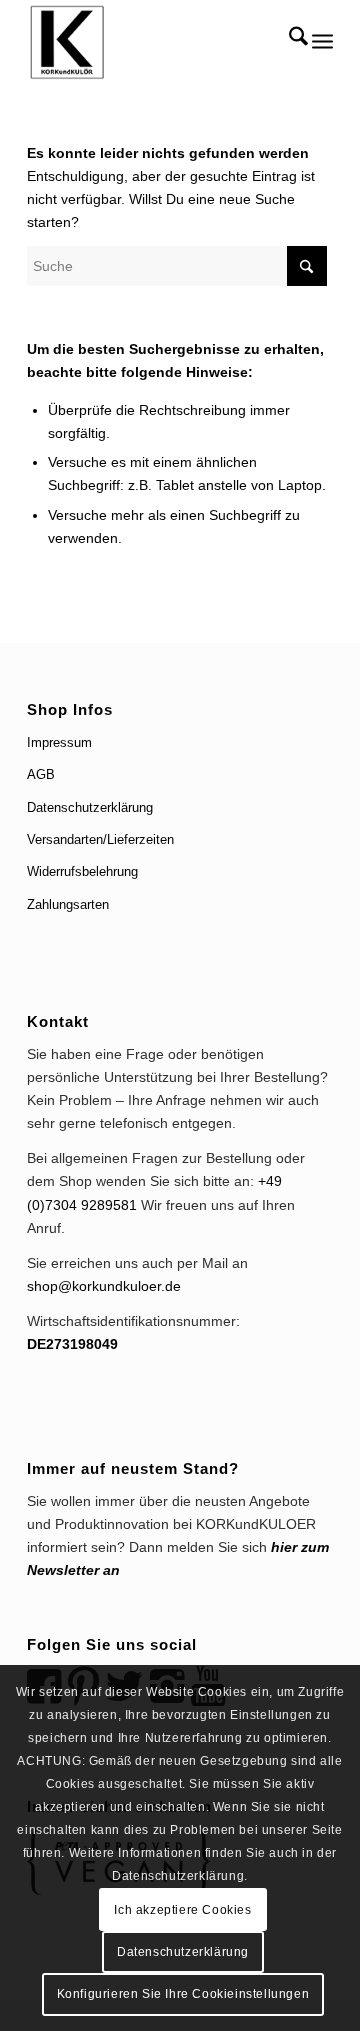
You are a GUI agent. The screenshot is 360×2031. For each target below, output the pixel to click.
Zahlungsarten (68, 904)
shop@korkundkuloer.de (104, 1286)
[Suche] (288, 40)
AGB (41, 774)
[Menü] (322, 40)
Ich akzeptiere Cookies (182, 1910)
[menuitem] (288, 40)
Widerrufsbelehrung (82, 871)
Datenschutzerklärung (90, 807)
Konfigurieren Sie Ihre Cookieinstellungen (183, 1994)
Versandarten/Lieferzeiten (100, 839)
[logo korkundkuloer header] (149, 40)
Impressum (59, 742)
